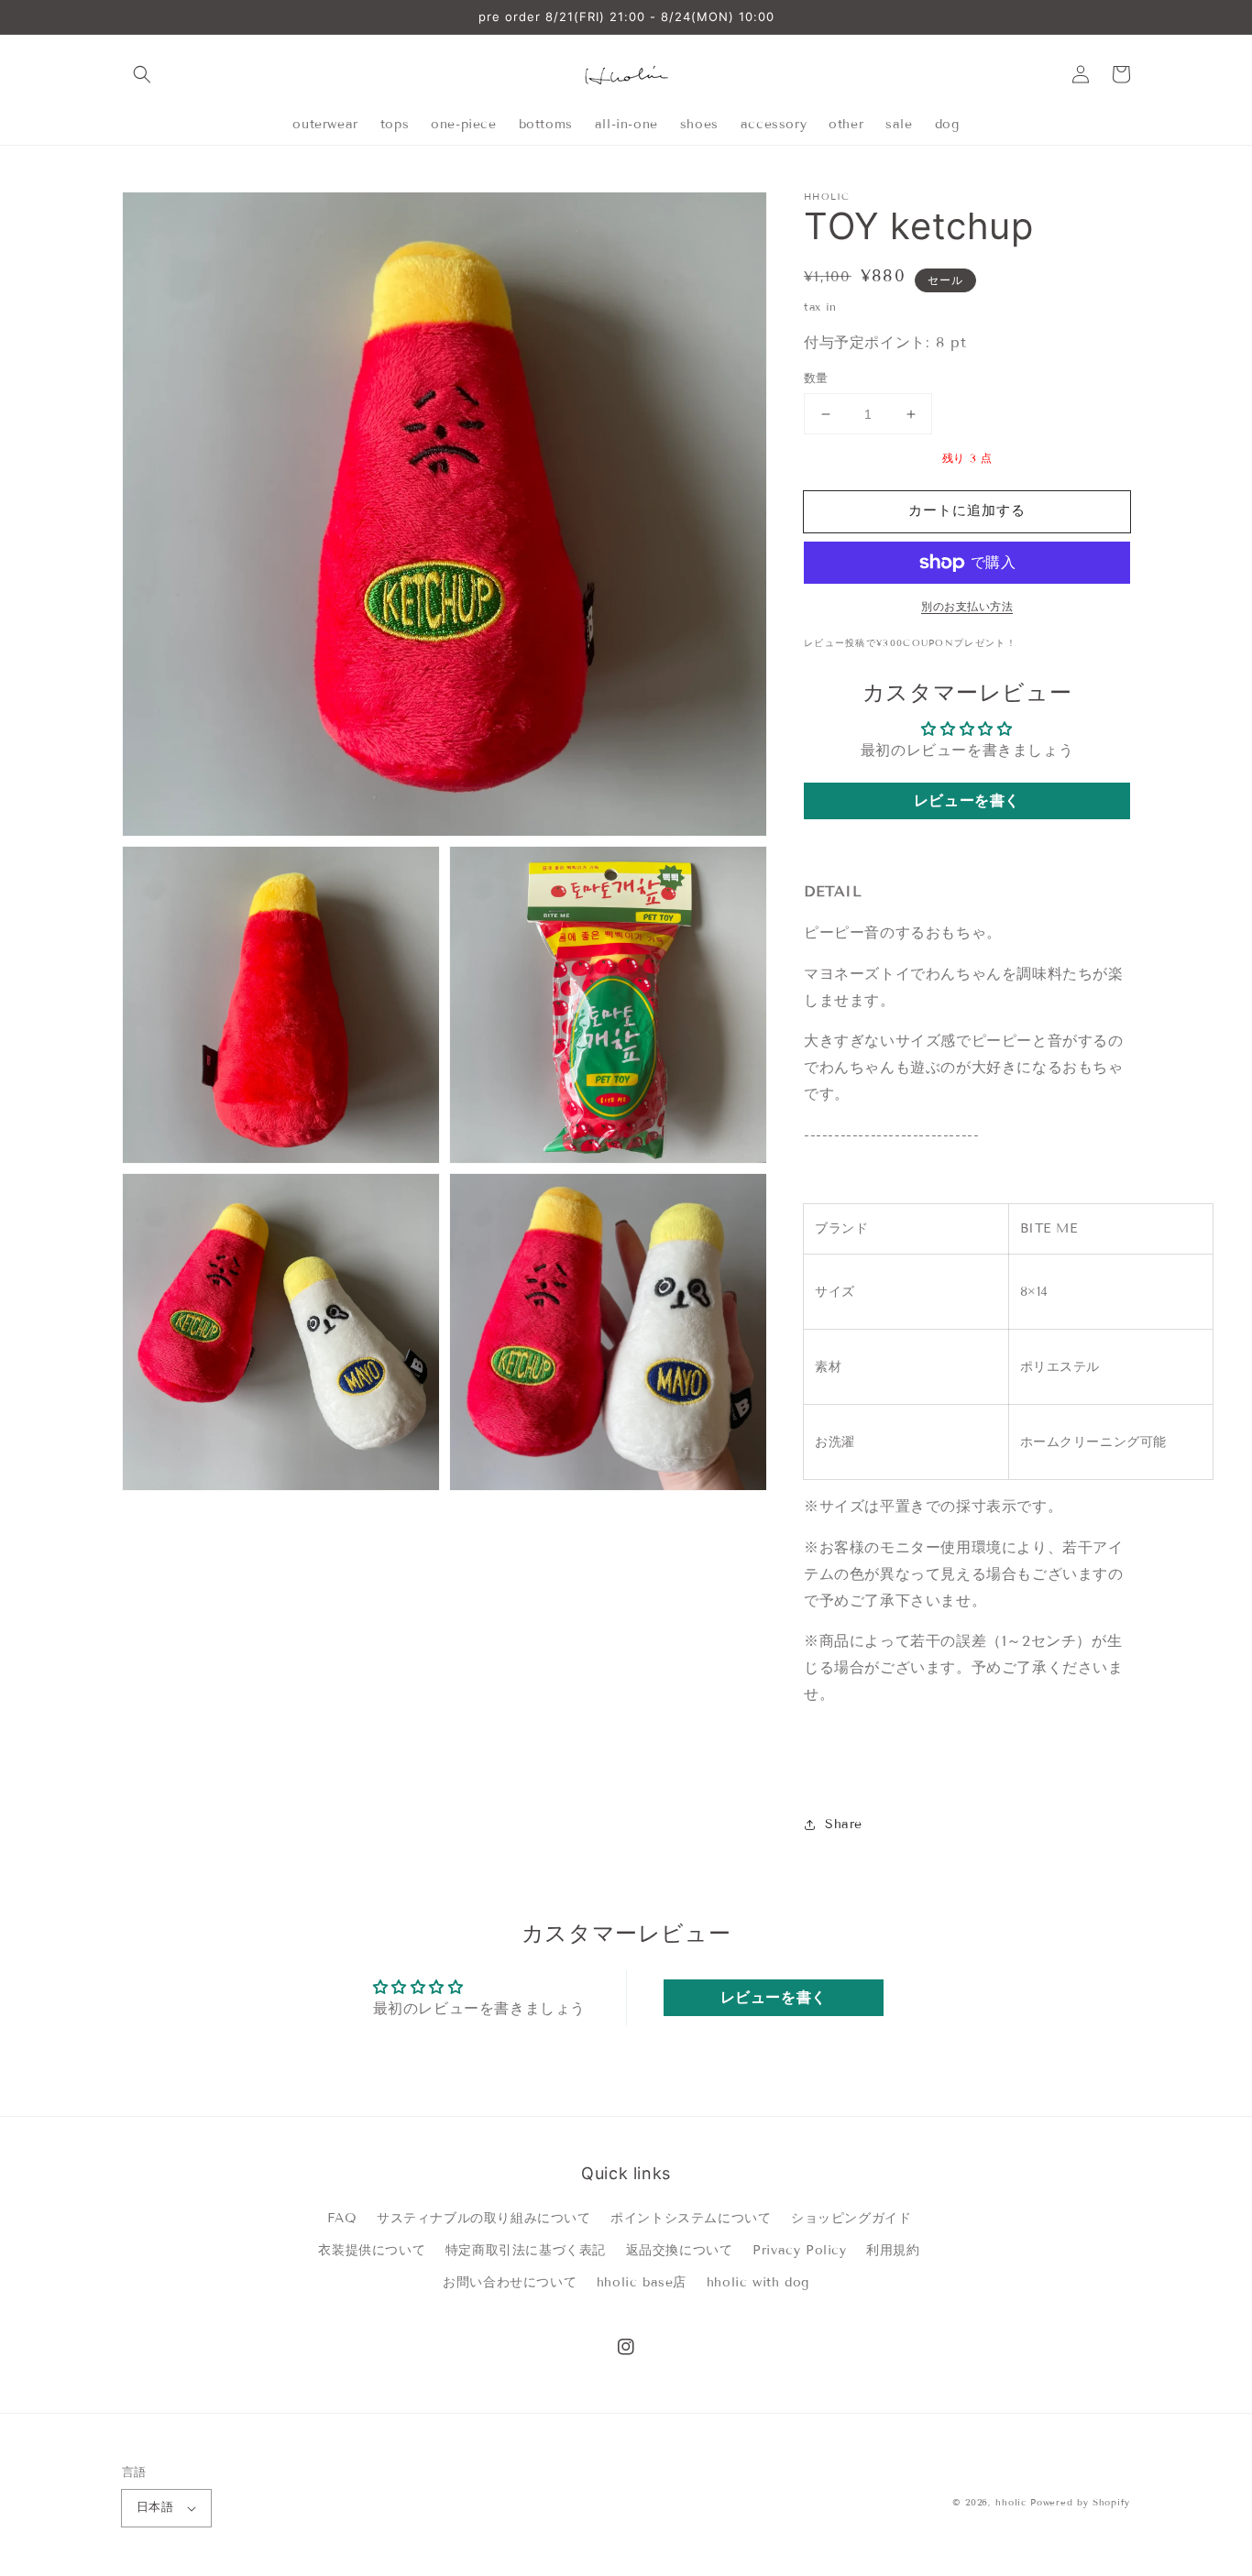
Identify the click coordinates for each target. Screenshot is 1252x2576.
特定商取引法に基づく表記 (526, 2250)
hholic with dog (758, 2282)
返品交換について (680, 2250)
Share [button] (844, 1824)
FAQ (342, 2218)
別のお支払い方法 (967, 606)
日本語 (155, 2507)
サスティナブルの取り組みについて (484, 2218)
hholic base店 (642, 2282)
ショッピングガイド (851, 2218)
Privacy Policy (799, 2250)
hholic (1010, 2502)
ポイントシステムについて (691, 2218)
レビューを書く (967, 800)
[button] (142, 74)
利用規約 (893, 2250)
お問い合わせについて (510, 2282)
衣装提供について (372, 2250)
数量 (816, 378)
